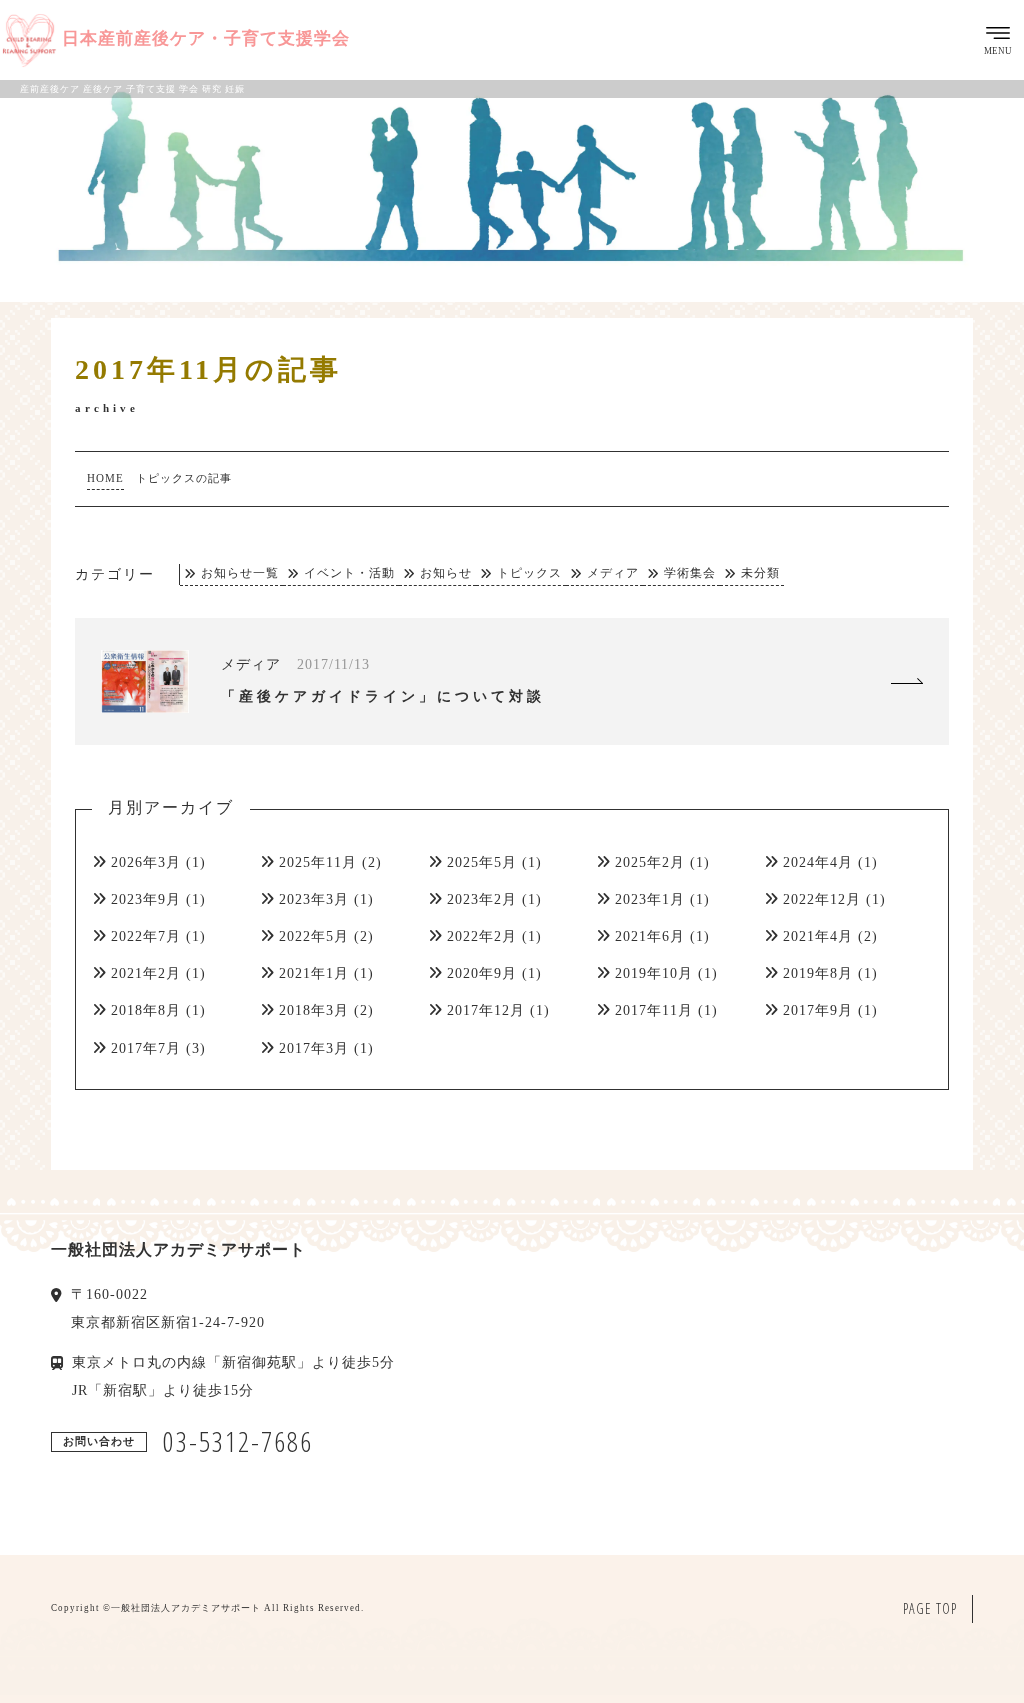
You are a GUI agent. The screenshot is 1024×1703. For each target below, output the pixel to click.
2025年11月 (318, 862)
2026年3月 (146, 862)
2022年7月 (146, 936)
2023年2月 (482, 899)
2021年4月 (818, 936)
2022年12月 (822, 899)
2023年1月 (650, 899)
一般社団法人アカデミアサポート (186, 1608)
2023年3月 (314, 899)
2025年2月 (650, 862)
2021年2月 (146, 973)
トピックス (529, 573)
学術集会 (690, 573)
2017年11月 (654, 1010)
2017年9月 (818, 1010)
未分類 (760, 573)
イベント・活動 (349, 573)
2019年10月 (654, 973)
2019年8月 (818, 973)
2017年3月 (314, 1048)
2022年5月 (314, 936)
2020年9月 (482, 973)
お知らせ (446, 573)
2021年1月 (314, 973)
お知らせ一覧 (240, 573)
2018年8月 (146, 1010)
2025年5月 (482, 862)
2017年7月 (146, 1048)
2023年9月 (146, 899)
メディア (613, 573)
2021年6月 (650, 936)
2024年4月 (818, 862)
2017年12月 (486, 1010)
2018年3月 (314, 1010)
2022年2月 (482, 936)
